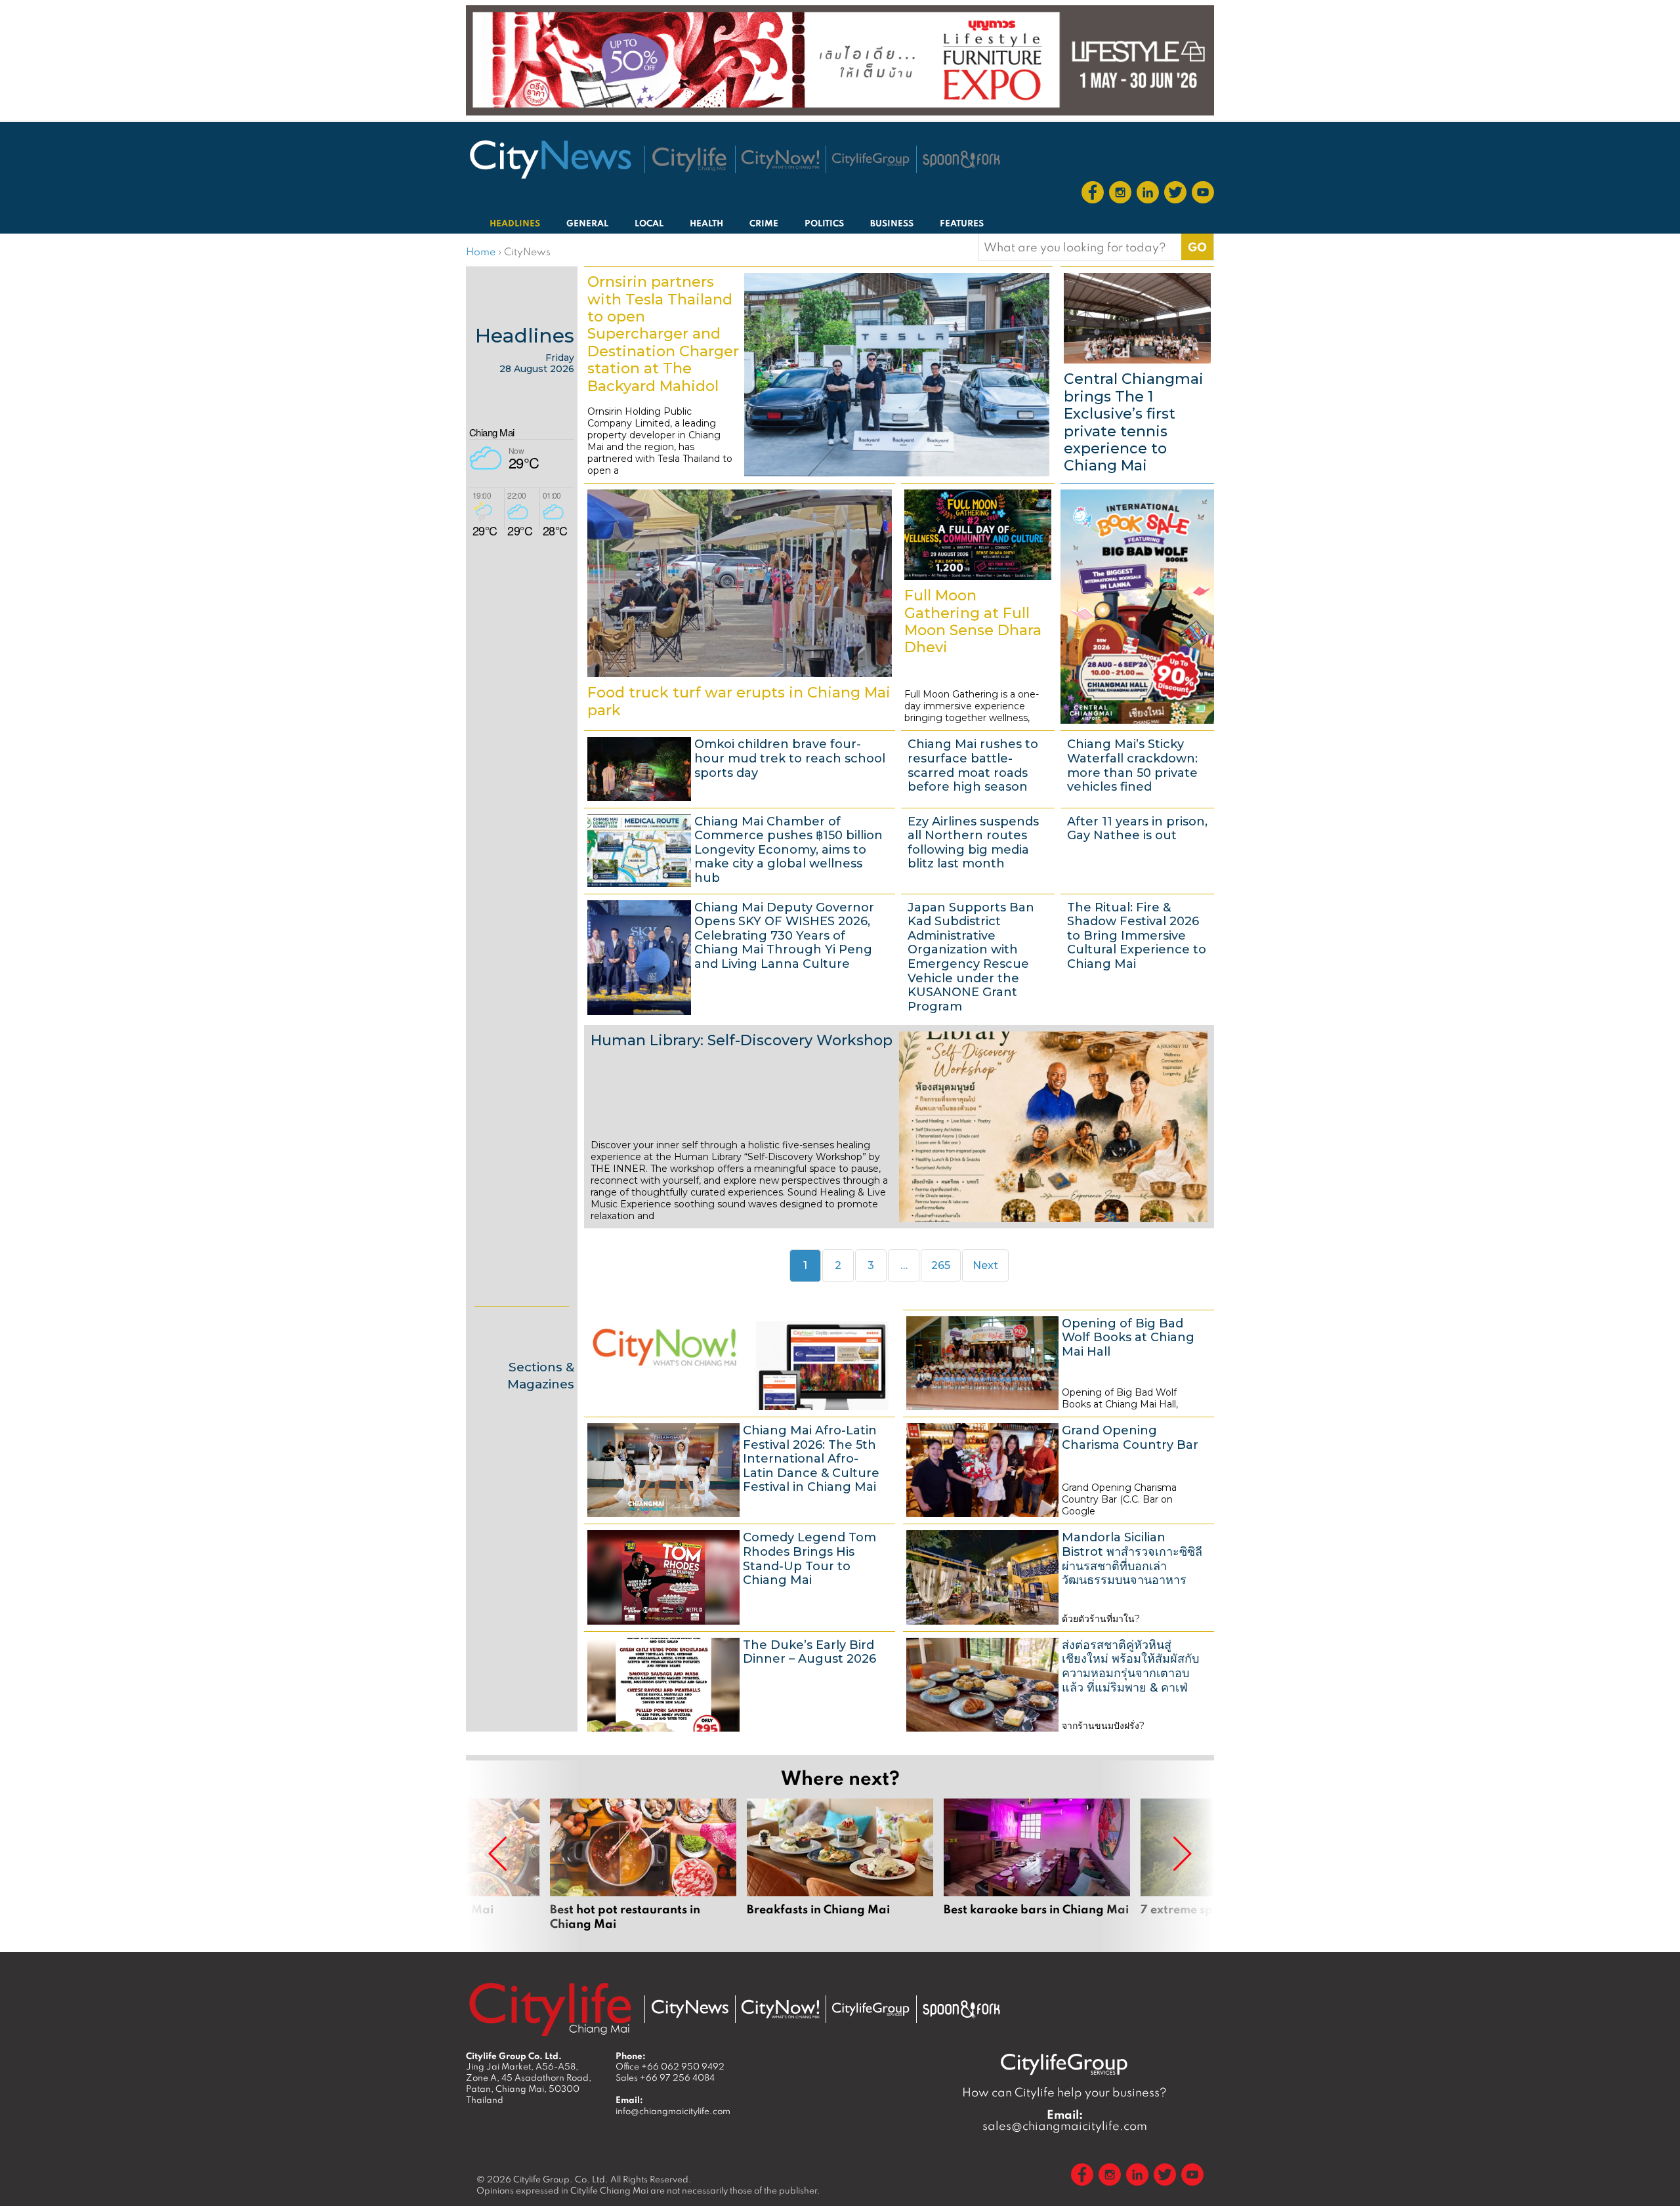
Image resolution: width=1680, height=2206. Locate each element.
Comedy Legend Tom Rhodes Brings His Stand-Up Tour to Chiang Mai (740, 1575)
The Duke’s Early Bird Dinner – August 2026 (740, 1683)
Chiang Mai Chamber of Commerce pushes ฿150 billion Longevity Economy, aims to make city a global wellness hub (740, 849)
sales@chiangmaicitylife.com (1065, 2120)
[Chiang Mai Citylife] (690, 159)
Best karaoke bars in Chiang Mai (1037, 1865)
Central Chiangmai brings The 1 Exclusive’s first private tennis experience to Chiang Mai (1137, 373)
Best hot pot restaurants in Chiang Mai (643, 1865)
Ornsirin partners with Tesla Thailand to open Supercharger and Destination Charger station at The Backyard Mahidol (818, 373)
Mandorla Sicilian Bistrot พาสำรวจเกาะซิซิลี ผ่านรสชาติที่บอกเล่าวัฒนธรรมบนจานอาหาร (1059, 1575)
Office (670, 2066)
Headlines (525, 336)
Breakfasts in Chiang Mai (840, 1865)
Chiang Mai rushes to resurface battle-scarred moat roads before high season (978, 767)
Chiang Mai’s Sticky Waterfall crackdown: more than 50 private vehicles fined (1137, 767)
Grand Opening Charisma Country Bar (1059, 1468)
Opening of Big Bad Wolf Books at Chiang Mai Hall (1059, 1362)
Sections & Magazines (541, 1376)
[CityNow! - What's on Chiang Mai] (780, 159)
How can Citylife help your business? (1064, 2092)
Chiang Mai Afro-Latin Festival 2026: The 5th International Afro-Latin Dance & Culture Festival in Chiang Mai (740, 1468)
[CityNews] (550, 159)
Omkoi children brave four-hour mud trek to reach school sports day (740, 767)
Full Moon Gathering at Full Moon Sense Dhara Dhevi (978, 605)
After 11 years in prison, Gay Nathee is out (1137, 849)
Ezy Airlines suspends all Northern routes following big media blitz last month (978, 849)
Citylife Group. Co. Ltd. (561, 2179)
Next (985, 1265)
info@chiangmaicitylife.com (673, 2111)
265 (945, 1265)
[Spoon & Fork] (961, 159)
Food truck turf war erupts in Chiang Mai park (740, 605)
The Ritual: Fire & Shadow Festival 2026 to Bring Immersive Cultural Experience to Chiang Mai (1137, 956)
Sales (665, 2077)
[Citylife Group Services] (871, 159)
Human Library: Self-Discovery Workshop (899, 1127)
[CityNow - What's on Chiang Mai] (780, 2009)
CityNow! (740, 1362)
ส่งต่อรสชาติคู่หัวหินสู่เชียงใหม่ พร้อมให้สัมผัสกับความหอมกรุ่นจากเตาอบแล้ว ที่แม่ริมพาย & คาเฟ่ (1059, 1683)
